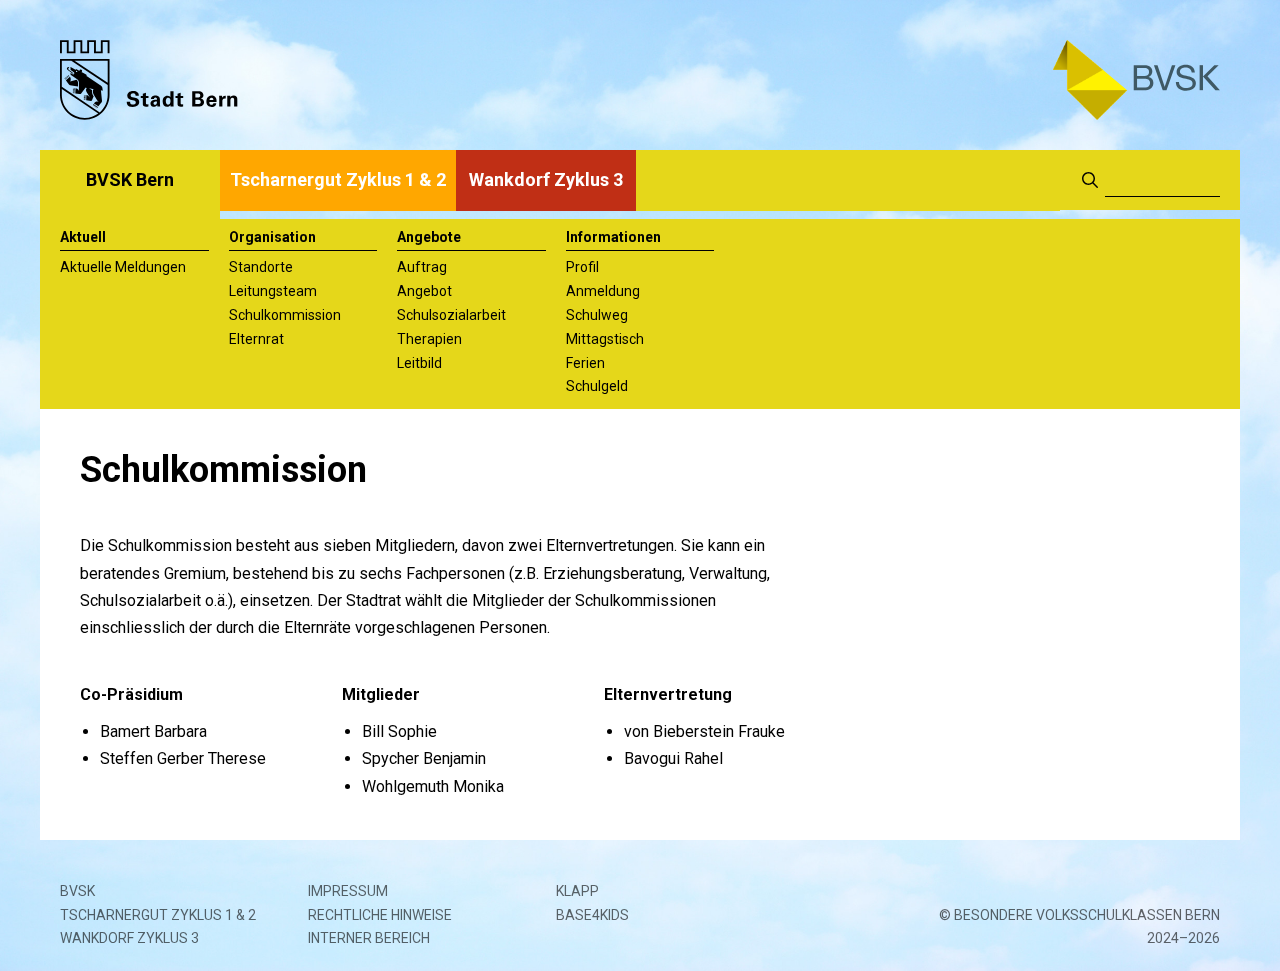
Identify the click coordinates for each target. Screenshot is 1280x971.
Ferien (585, 363)
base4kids (592, 915)
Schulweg (597, 315)
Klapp (577, 891)
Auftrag (422, 267)
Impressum (348, 891)
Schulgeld (597, 386)
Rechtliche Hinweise (380, 915)
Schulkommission (285, 315)
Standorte (261, 267)
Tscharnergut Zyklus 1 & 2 (338, 179)
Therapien (429, 339)
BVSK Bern (130, 179)
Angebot (424, 291)
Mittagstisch (605, 339)
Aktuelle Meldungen (123, 267)
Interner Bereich (369, 938)
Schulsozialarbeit (451, 315)
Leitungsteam (273, 291)
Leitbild (419, 363)
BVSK (77, 891)
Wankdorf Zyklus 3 (546, 179)
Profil (582, 267)
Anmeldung (603, 291)
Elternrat (256, 339)
